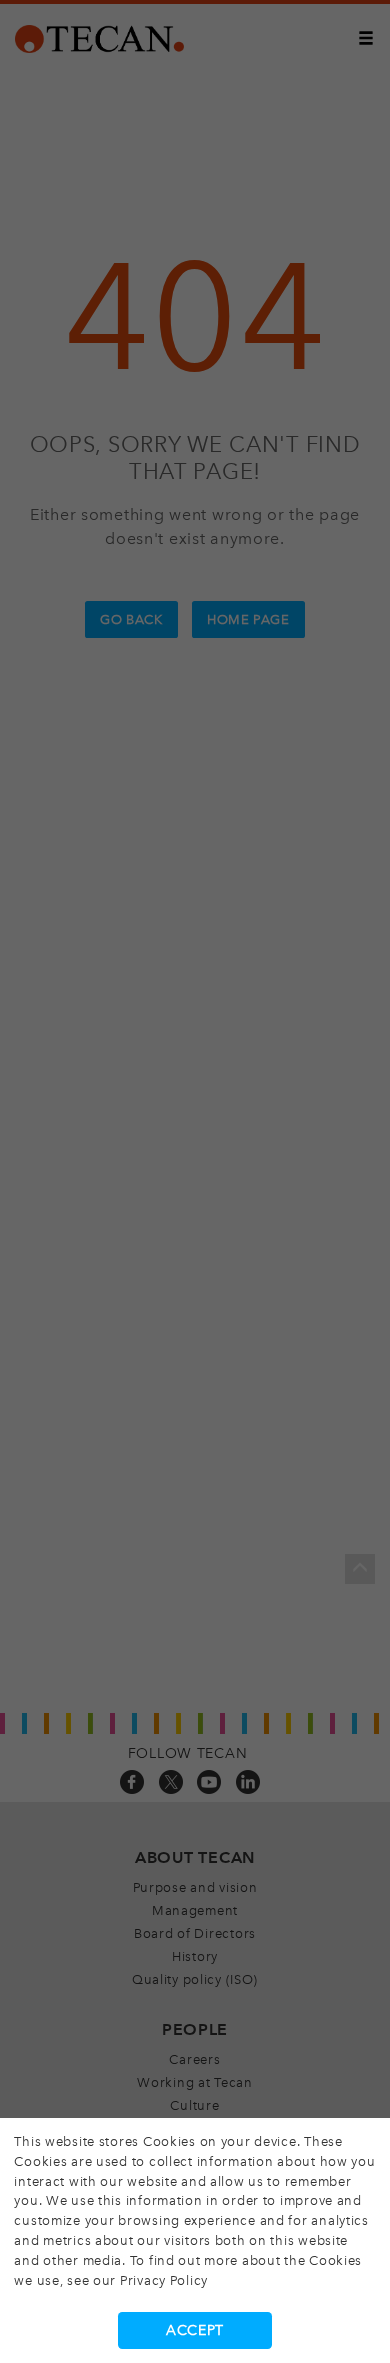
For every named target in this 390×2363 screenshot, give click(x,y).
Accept (195, 2330)
